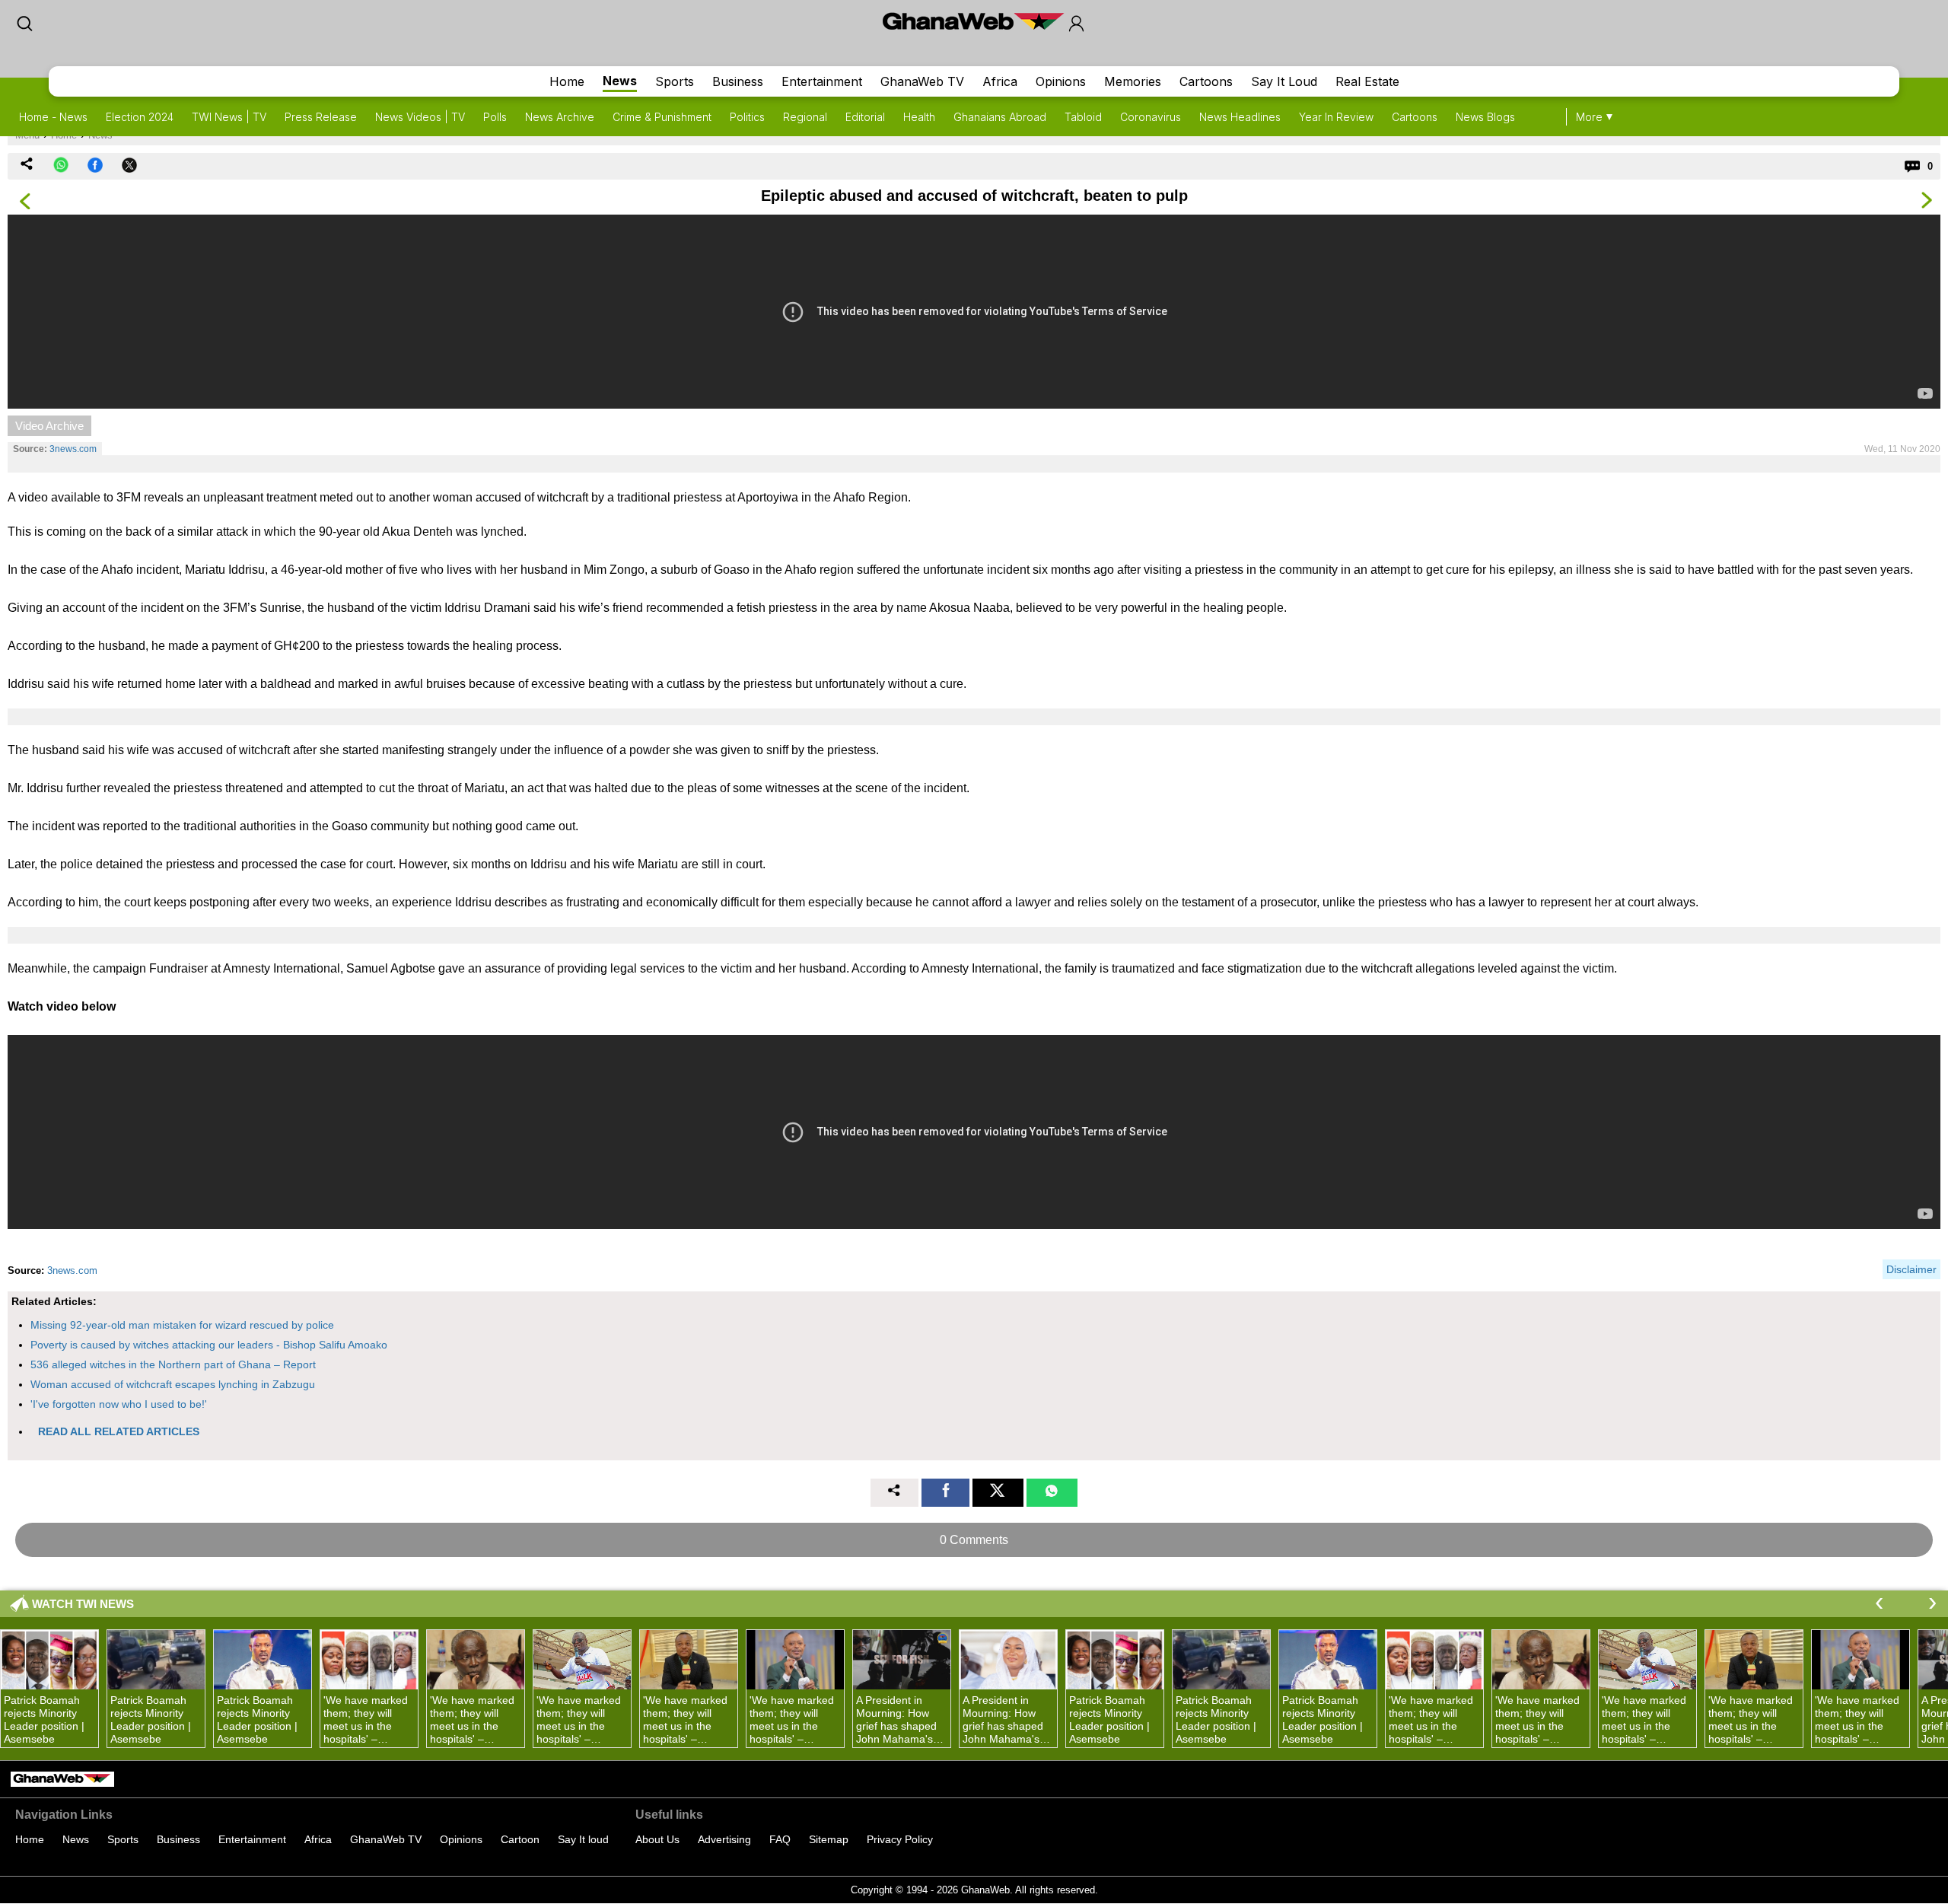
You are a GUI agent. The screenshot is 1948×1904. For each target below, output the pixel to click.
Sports (675, 81)
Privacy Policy (900, 1839)
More (1589, 117)
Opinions (1061, 81)
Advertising (724, 1839)
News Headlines (1240, 117)
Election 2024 (140, 117)
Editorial (865, 117)
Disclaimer (1911, 1269)
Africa (1000, 81)
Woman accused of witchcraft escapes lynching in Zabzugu (173, 1384)
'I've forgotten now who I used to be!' (119, 1404)
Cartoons (1206, 81)
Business (738, 81)
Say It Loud (1284, 81)
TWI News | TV (229, 117)
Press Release (321, 117)
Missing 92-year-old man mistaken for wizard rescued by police (182, 1325)
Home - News (53, 117)
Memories (1133, 81)
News (620, 81)
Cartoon (520, 1839)
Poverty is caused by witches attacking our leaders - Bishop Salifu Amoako (209, 1345)
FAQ (780, 1839)
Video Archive (49, 426)
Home (567, 81)
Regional (805, 117)
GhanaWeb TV (922, 81)
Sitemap (829, 1839)
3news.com (73, 449)
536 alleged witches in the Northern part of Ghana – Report (173, 1364)
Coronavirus (1151, 117)
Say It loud (583, 1839)
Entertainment (822, 81)
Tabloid (1083, 117)
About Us (657, 1839)
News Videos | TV (420, 117)
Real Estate (1367, 81)
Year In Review (1336, 117)
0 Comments (974, 1540)
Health (919, 117)
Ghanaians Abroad (1000, 117)
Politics (747, 117)
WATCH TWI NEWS (83, 1604)
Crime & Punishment (662, 117)
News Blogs (1485, 117)
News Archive (560, 117)
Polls (495, 117)
